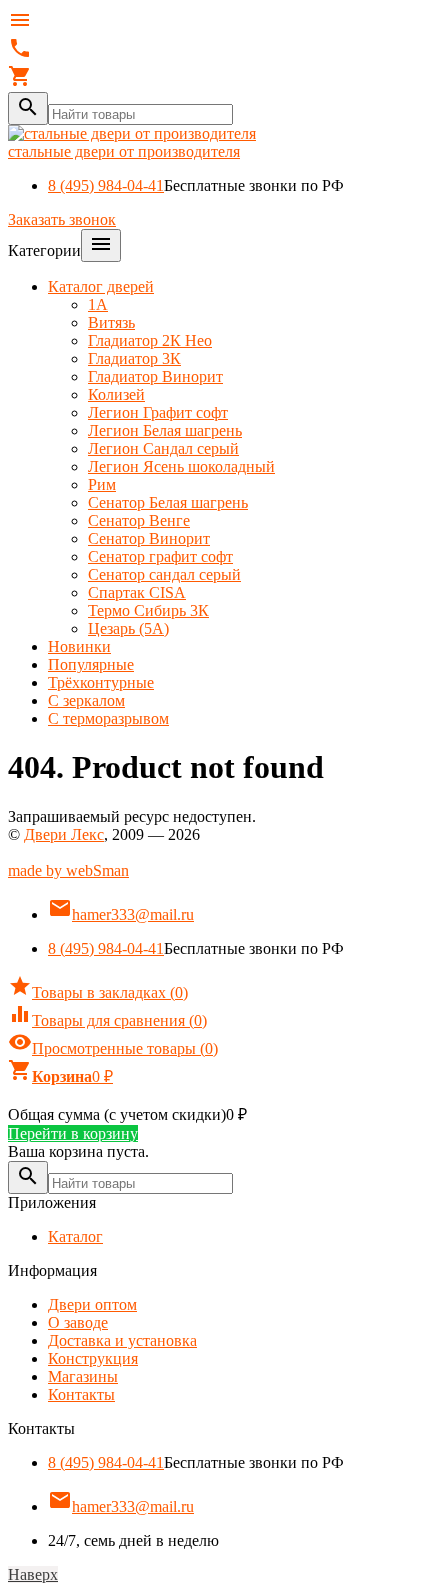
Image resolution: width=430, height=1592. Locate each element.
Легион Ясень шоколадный (181, 466)
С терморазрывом (108, 718)
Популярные (91, 664)
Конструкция (93, 1358)
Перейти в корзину (73, 1133)
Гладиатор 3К (134, 358)
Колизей (116, 394)
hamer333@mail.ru (121, 914)
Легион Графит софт (158, 412)
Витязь (111, 322)
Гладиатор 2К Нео (150, 340)
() (98, 992)
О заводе (78, 1322)
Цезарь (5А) (128, 628)
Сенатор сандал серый (164, 574)
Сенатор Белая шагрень (168, 502)
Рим (102, 484)
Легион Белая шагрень (165, 430)
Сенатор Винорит (149, 538)
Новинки (79, 646)
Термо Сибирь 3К (148, 610)
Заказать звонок (62, 219)
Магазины (83, 1376)
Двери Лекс (64, 834)
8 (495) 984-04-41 (106, 185)
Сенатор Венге (139, 520)
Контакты (81, 1394)
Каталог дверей (101, 286)
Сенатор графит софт (160, 556)
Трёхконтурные (101, 682)
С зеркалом (86, 700)
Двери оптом (92, 1304)
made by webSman (68, 870)
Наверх (33, 1574)
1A (98, 304)
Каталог (75, 1236)
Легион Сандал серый (163, 448)
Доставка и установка (122, 1340)
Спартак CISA (137, 592)
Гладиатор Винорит (155, 376)
